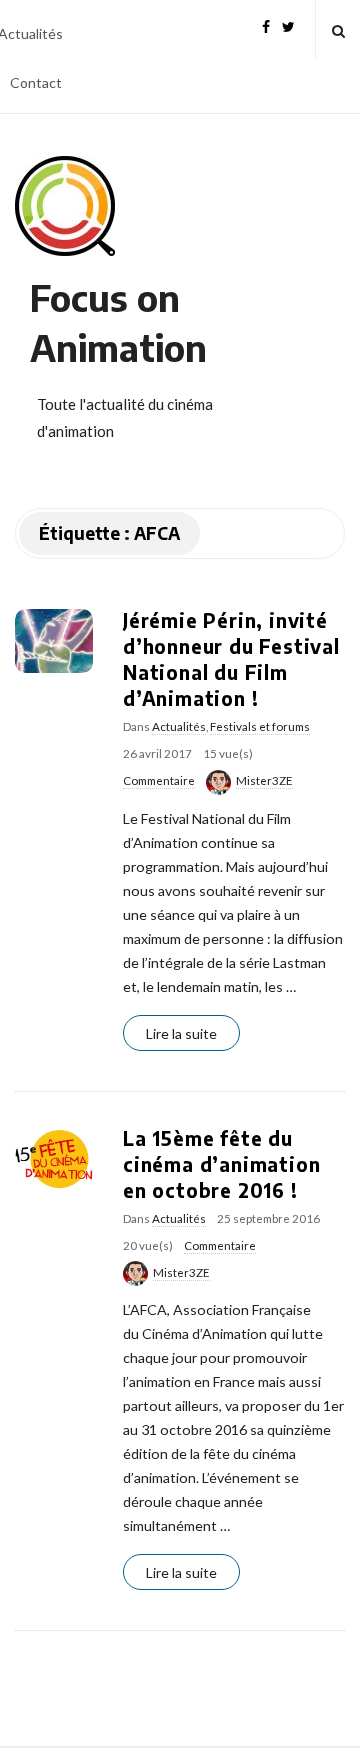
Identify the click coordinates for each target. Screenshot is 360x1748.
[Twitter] (288, 24)
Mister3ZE (264, 780)
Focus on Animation (118, 322)
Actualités (179, 726)
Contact (36, 82)
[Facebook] (266, 24)
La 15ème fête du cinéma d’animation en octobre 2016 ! (221, 1164)
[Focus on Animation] (65, 206)
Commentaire (159, 780)
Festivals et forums (260, 726)
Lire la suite (181, 1033)
